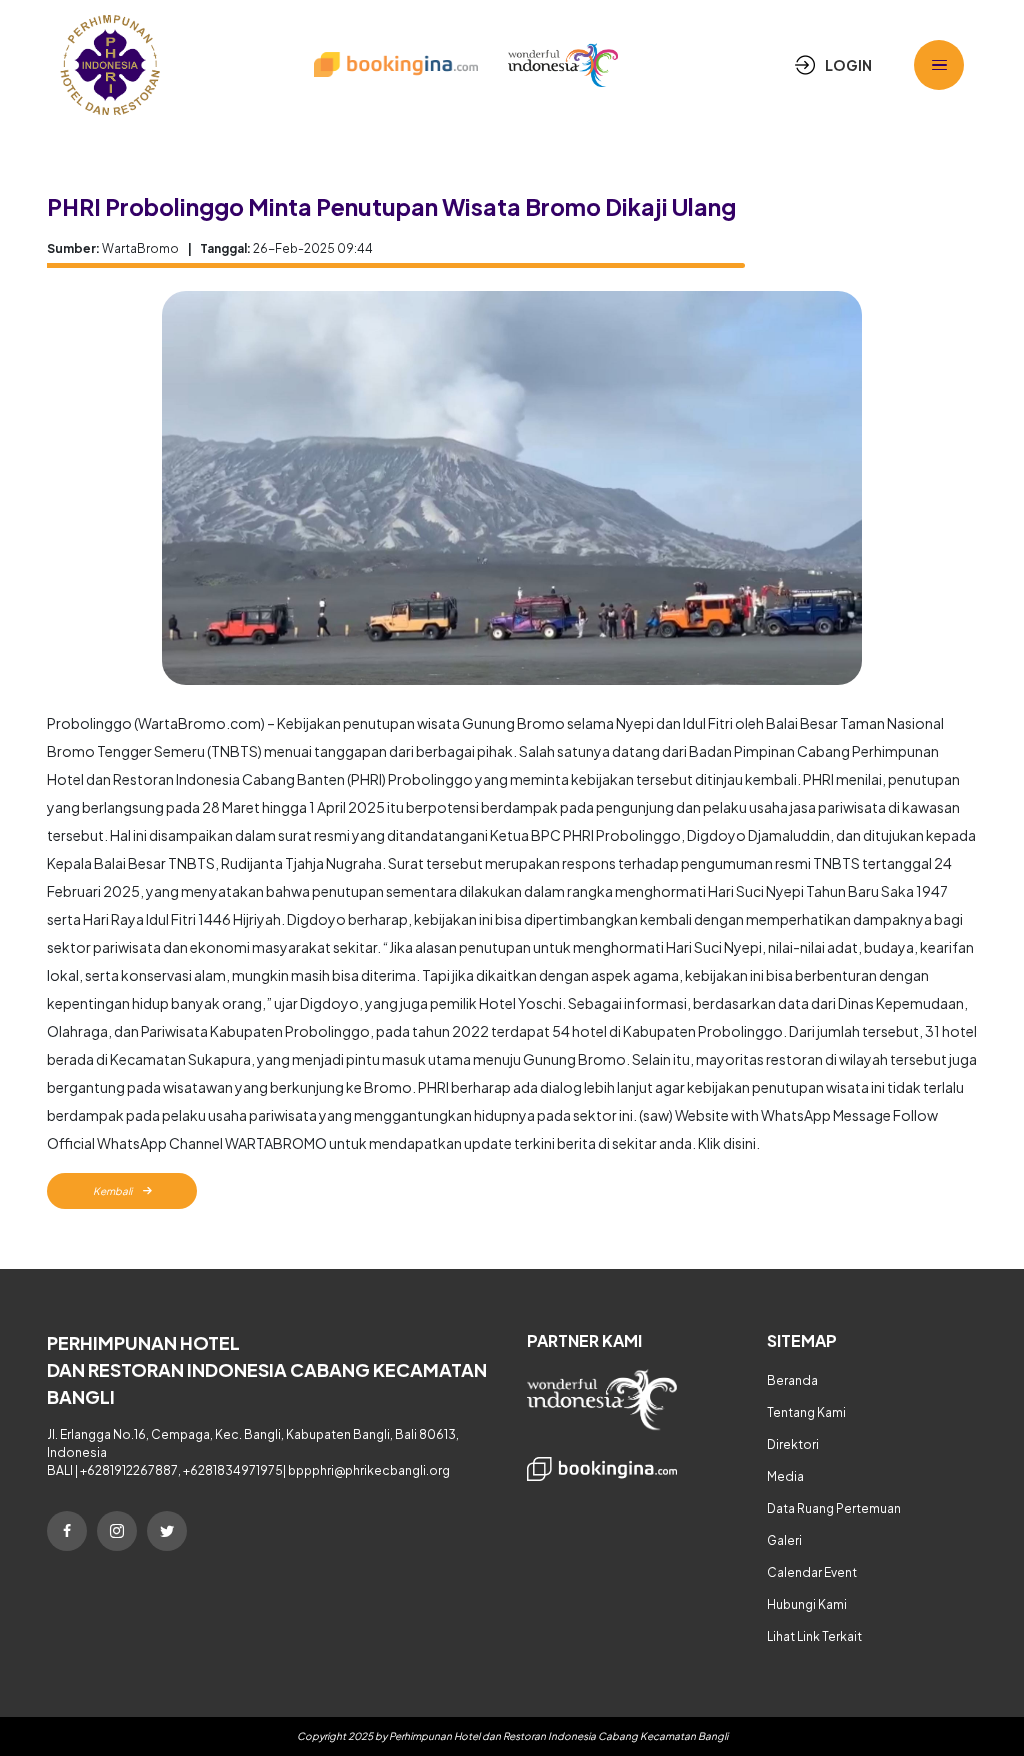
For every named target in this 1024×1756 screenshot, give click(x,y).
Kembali (113, 1191)
